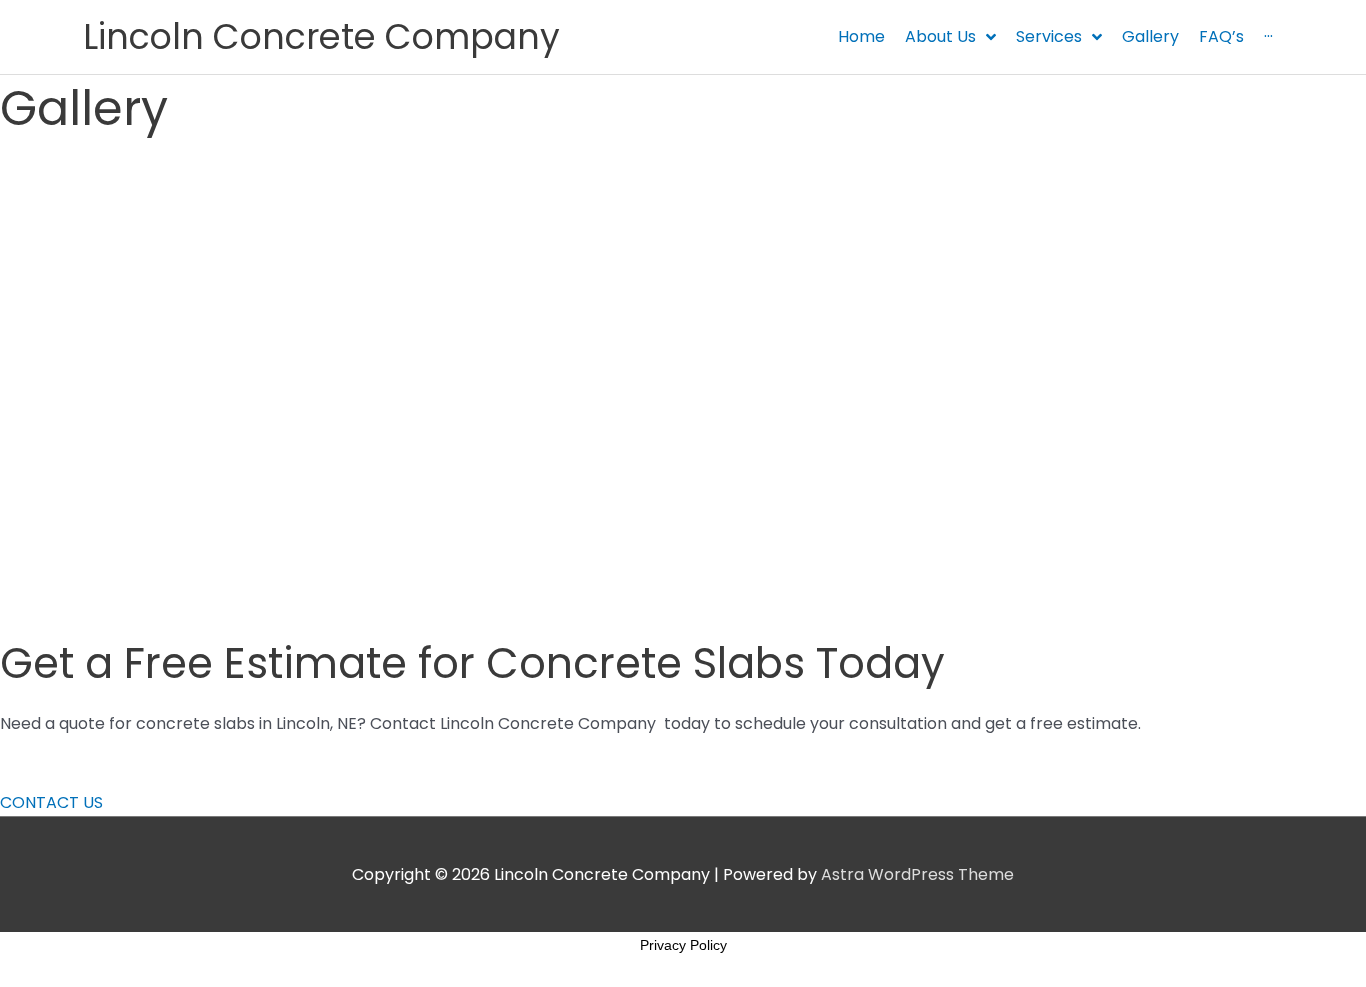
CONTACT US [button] (51, 802)
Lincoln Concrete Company (321, 36)
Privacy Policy (683, 945)
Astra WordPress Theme (917, 874)
